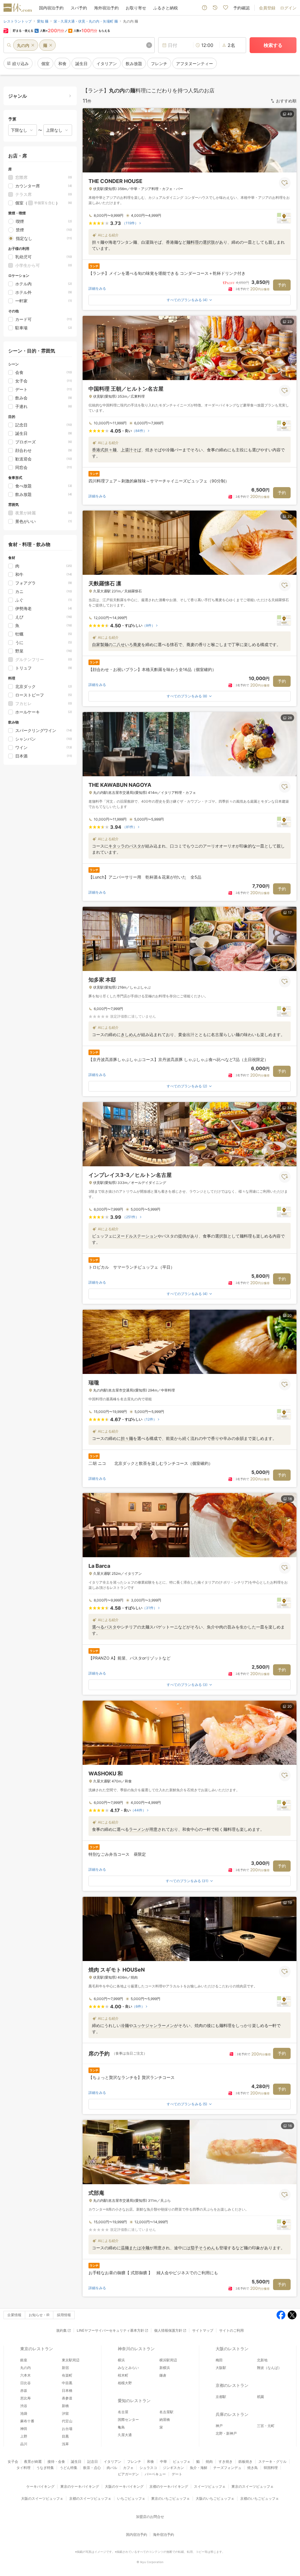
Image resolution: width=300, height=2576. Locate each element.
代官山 (67, 2421)
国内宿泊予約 (51, 8)
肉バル (112, 2468)
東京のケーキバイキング (80, 2486)
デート (177, 2474)
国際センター (128, 2420)
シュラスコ (148, 2468)
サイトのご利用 (231, 2330)
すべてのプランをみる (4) (187, 300)
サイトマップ (203, 2330)
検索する (273, 45)
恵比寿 (25, 2398)
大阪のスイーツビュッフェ (42, 2498)
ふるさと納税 (166, 8)
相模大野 (125, 2383)
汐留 (65, 2413)
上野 (24, 2436)
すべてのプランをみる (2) (187, 1086)
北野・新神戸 (226, 2433)
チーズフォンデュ (227, 2468)
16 (290, 2126)
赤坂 (24, 2391)
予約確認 (241, 8)
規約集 (62, 2330)
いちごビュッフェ (131, 2498)
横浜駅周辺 (168, 2360)
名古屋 (123, 2412)
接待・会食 (56, 2461)
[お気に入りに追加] (285, 183)
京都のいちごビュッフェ (260, 2498)
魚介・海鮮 (199, 2468)
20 (290, 1315)
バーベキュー (155, 2474)
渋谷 (24, 2406)
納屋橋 (165, 2420)
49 (290, 114)
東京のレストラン (37, 2349)
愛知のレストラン (134, 2400)
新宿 (65, 2368)
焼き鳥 (253, 2468)
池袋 (24, 2413)
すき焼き (226, 2461)
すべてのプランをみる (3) (187, 1685)
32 (290, 516)
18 (290, 1499)
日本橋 (67, 2391)
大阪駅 (221, 2368)
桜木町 (123, 2375)
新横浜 (165, 2368)
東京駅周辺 (71, 2360)
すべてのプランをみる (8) (187, 696)
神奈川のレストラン (136, 2349)
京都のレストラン (232, 2385)
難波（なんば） (269, 2368)
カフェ (128, 2468)
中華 (163, 2461)
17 (290, 912)
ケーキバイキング (40, 2486)
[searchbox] (79, 45)
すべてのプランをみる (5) (187, 2104)
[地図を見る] (284, 218)
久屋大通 (125, 2435)
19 (290, 1903)
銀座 (24, 2360)
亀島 (121, 2427)
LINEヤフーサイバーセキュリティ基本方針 (110, 2330)
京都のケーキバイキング (169, 2486)
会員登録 (267, 8)
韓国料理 (271, 2468)
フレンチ (134, 2461)
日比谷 (25, 2383)
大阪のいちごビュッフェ (215, 2498)
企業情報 (14, 2315)
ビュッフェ (182, 2461)
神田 (24, 2429)
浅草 (65, 2444)
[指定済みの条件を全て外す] (149, 45)
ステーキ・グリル (272, 2461)
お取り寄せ (136, 8)
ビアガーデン (128, 2474)
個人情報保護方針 (168, 2330)
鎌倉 (163, 2375)
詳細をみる (97, 288)
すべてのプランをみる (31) (187, 1881)
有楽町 (67, 2375)
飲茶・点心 (92, 2468)
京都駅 (221, 2397)
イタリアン (112, 2461)
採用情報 (64, 2315)
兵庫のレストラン (232, 2414)
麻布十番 (27, 2421)
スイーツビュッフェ (210, 2486)
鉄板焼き (246, 2461)
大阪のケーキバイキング (124, 2486)
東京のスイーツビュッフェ (253, 2486)
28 (290, 718)
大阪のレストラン (232, 2349)
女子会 (13, 2461)
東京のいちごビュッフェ (171, 2498)
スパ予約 (79, 8)
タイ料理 (23, 2468)
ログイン (288, 8)
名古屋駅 (166, 2412)
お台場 (67, 2429)
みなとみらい (128, 2368)
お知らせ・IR (39, 2315)
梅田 (219, 2360)
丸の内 (25, 2368)
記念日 (93, 2461)
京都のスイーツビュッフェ (90, 2498)
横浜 (121, 2360)
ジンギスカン (173, 2468)
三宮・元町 (266, 2426)
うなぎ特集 (45, 2468)
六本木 (25, 2375)
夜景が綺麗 (33, 2461)
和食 (151, 2461)
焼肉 (209, 2461)
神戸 (219, 2426)
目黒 (65, 2436)
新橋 (65, 2406)
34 (289, 1108)
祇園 (260, 2397)
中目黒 (67, 2383)
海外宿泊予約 (106, 8)
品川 (24, 2444)
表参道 (67, 2398)
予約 (282, 285)
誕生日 (76, 2461)
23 (290, 322)
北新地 (262, 2360)
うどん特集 (69, 2468)
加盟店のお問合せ (150, 2517)
